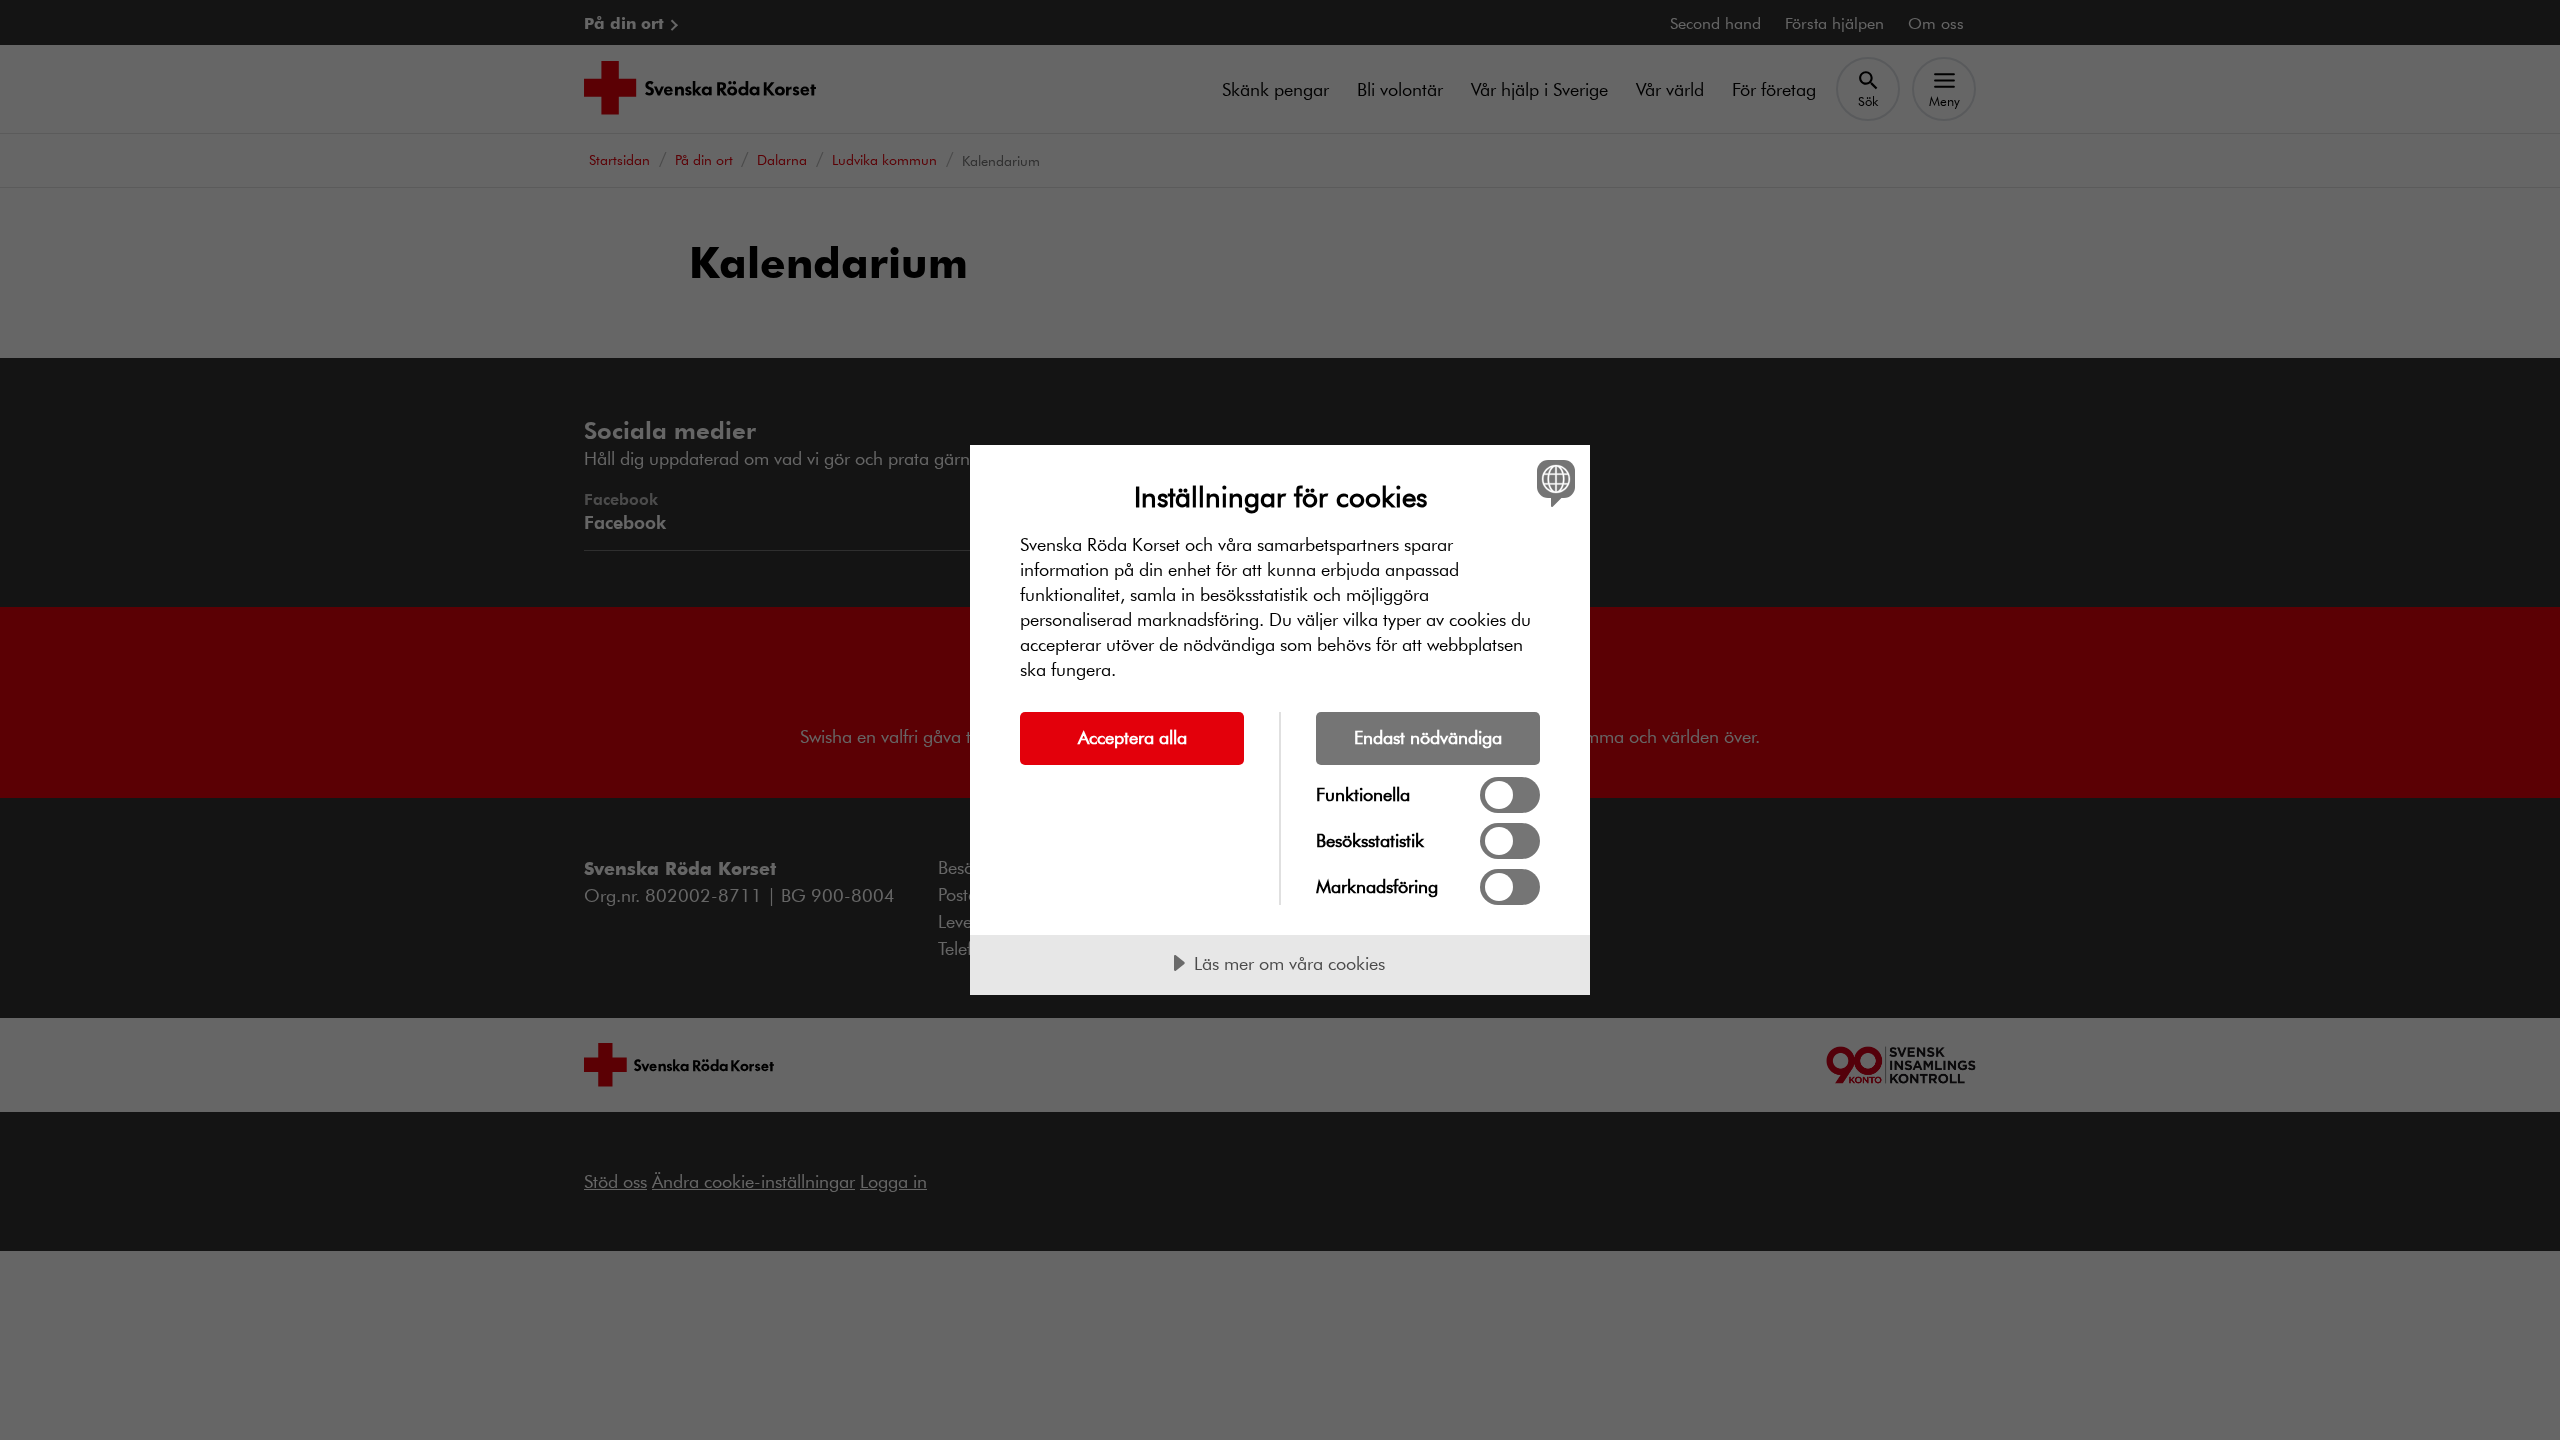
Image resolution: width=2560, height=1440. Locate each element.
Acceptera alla (1132, 737)
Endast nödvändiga (1428, 737)
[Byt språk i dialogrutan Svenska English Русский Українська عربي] (1552, 482)
